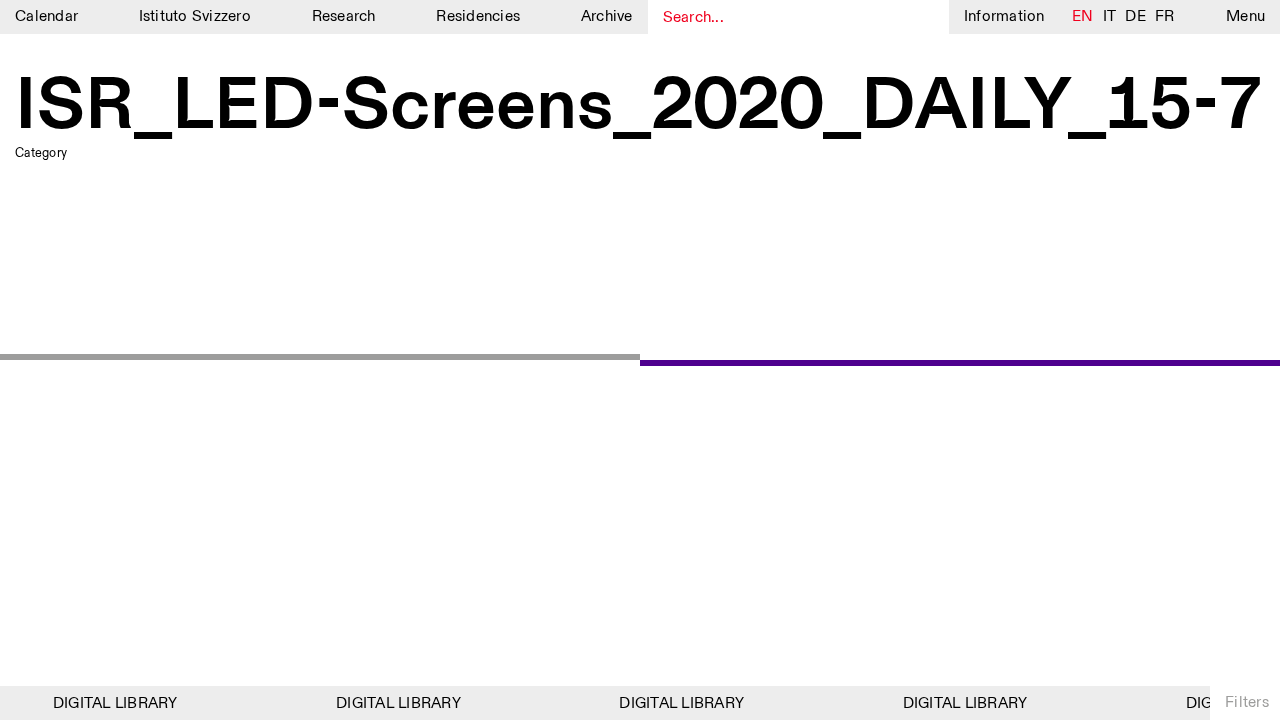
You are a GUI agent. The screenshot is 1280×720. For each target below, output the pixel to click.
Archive (607, 16)
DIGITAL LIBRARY (111, 703)
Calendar (46, 16)
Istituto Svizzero (195, 16)
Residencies (478, 16)
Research (344, 16)
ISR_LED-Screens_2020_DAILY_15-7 (638, 108)
